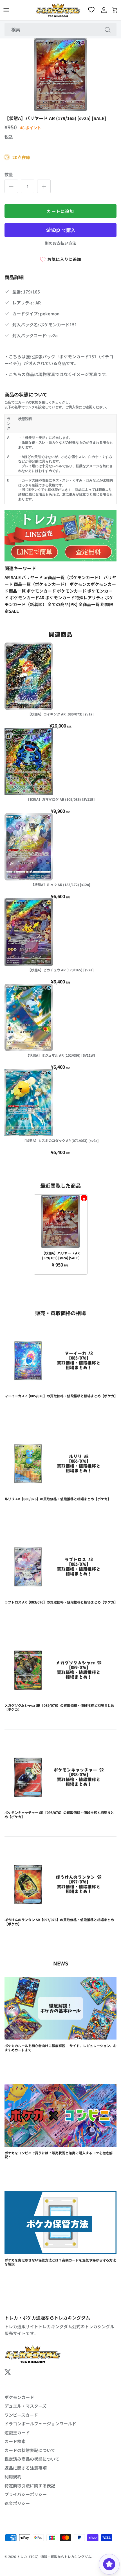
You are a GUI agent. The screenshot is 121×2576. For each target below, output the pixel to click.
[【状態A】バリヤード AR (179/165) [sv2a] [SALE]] (61, 1221)
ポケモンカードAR (27, 597)
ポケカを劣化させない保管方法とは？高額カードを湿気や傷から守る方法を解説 (60, 2262)
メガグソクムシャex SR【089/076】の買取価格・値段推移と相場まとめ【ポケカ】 (59, 1707)
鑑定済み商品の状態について (32, 2459)
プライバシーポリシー (26, 2494)
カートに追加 (60, 211)
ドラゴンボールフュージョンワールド (40, 2424)
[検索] (107, 29)
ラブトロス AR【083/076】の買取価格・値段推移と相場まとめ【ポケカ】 (61, 1602)
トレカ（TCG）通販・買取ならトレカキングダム (54, 2556)
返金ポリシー (17, 2503)
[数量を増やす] (44, 186)
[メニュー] (6, 10)
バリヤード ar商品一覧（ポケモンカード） (63, 577)
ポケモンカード (42, 591)
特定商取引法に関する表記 (30, 2486)
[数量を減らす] (11, 186)
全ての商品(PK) (63, 604)
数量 (9, 174)
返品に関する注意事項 (26, 2468)
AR (8, 577)
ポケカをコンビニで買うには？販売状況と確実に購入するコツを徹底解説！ (59, 2155)
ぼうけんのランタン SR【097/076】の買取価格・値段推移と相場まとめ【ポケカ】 (59, 1922)
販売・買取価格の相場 (60, 1313)
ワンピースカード (21, 2415)
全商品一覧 (89, 604)
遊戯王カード (17, 2432)
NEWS (61, 1963)
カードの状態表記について (30, 2450)
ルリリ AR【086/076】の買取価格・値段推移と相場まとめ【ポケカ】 (58, 1499)
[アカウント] (102, 10)
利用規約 (13, 2477)
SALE (16, 577)
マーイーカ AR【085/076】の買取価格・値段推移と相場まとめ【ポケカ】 (61, 1396)
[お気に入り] (92, 10)
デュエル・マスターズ (25, 2406)
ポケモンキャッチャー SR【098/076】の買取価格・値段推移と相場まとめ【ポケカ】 (59, 1814)
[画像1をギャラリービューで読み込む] (61, 75)
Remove (84, 1198)
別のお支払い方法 (60, 243)
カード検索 (15, 2441)
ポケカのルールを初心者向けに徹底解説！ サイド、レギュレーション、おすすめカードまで (60, 2048)
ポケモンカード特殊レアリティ (75, 597)
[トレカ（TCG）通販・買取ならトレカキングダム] (58, 10)
